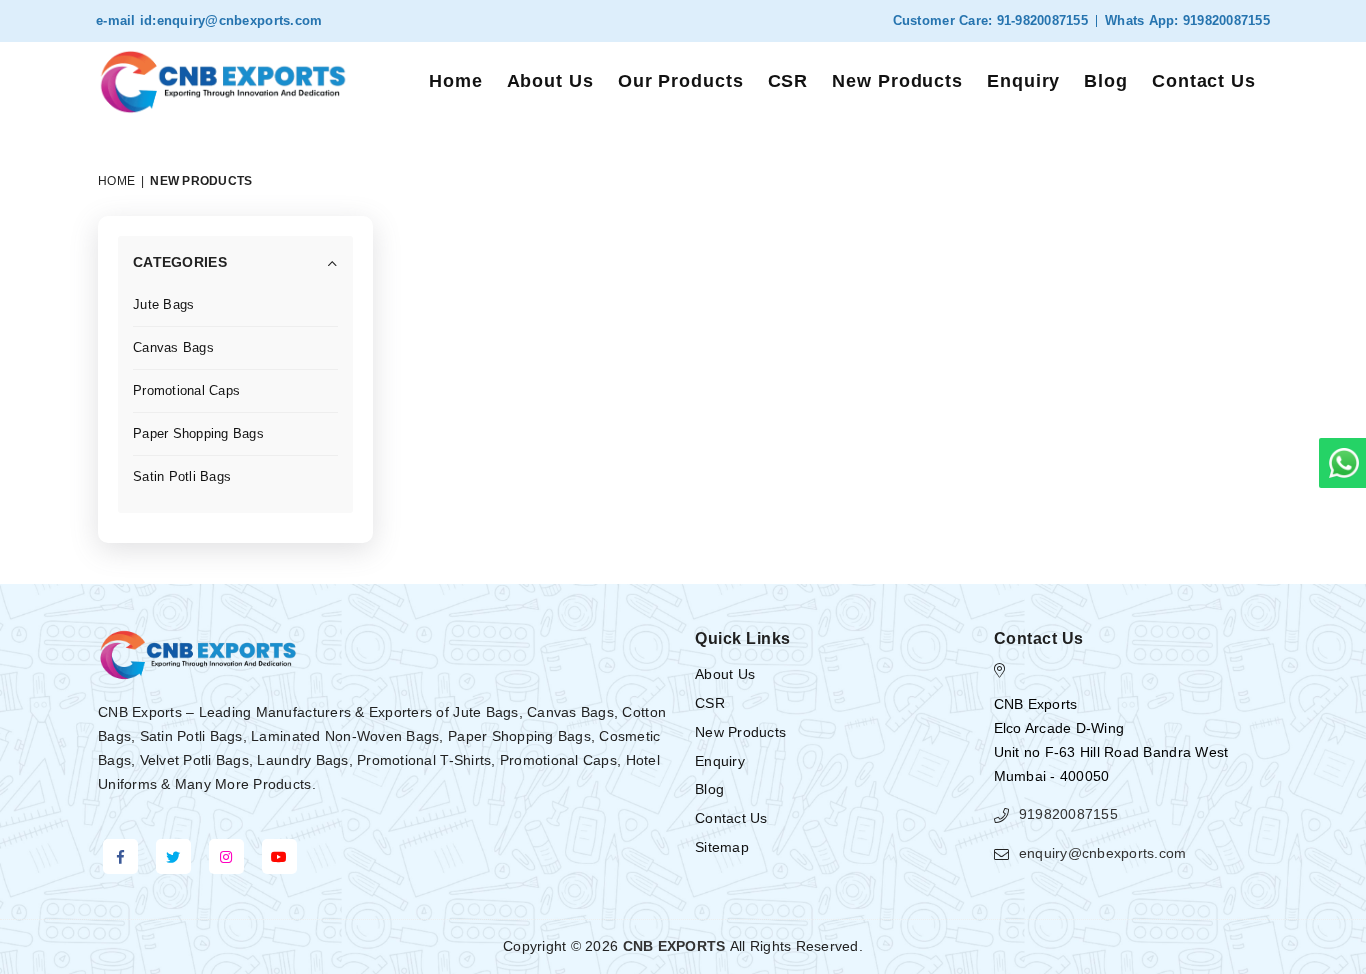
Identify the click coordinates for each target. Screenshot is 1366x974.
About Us (550, 81)
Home (456, 81)
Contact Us (1204, 81)
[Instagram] (226, 856)
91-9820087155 (1040, 20)
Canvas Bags (173, 347)
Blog (1106, 81)
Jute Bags (163, 304)
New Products (897, 81)
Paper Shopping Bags (198, 433)
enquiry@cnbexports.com (240, 20)
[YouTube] (279, 856)
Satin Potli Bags (182, 476)
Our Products (681, 81)
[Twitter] (173, 856)
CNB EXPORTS (674, 946)
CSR (788, 81)
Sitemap (722, 847)
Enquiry (1023, 81)
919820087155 (1224, 20)
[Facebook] (120, 856)
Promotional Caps (186, 390)
